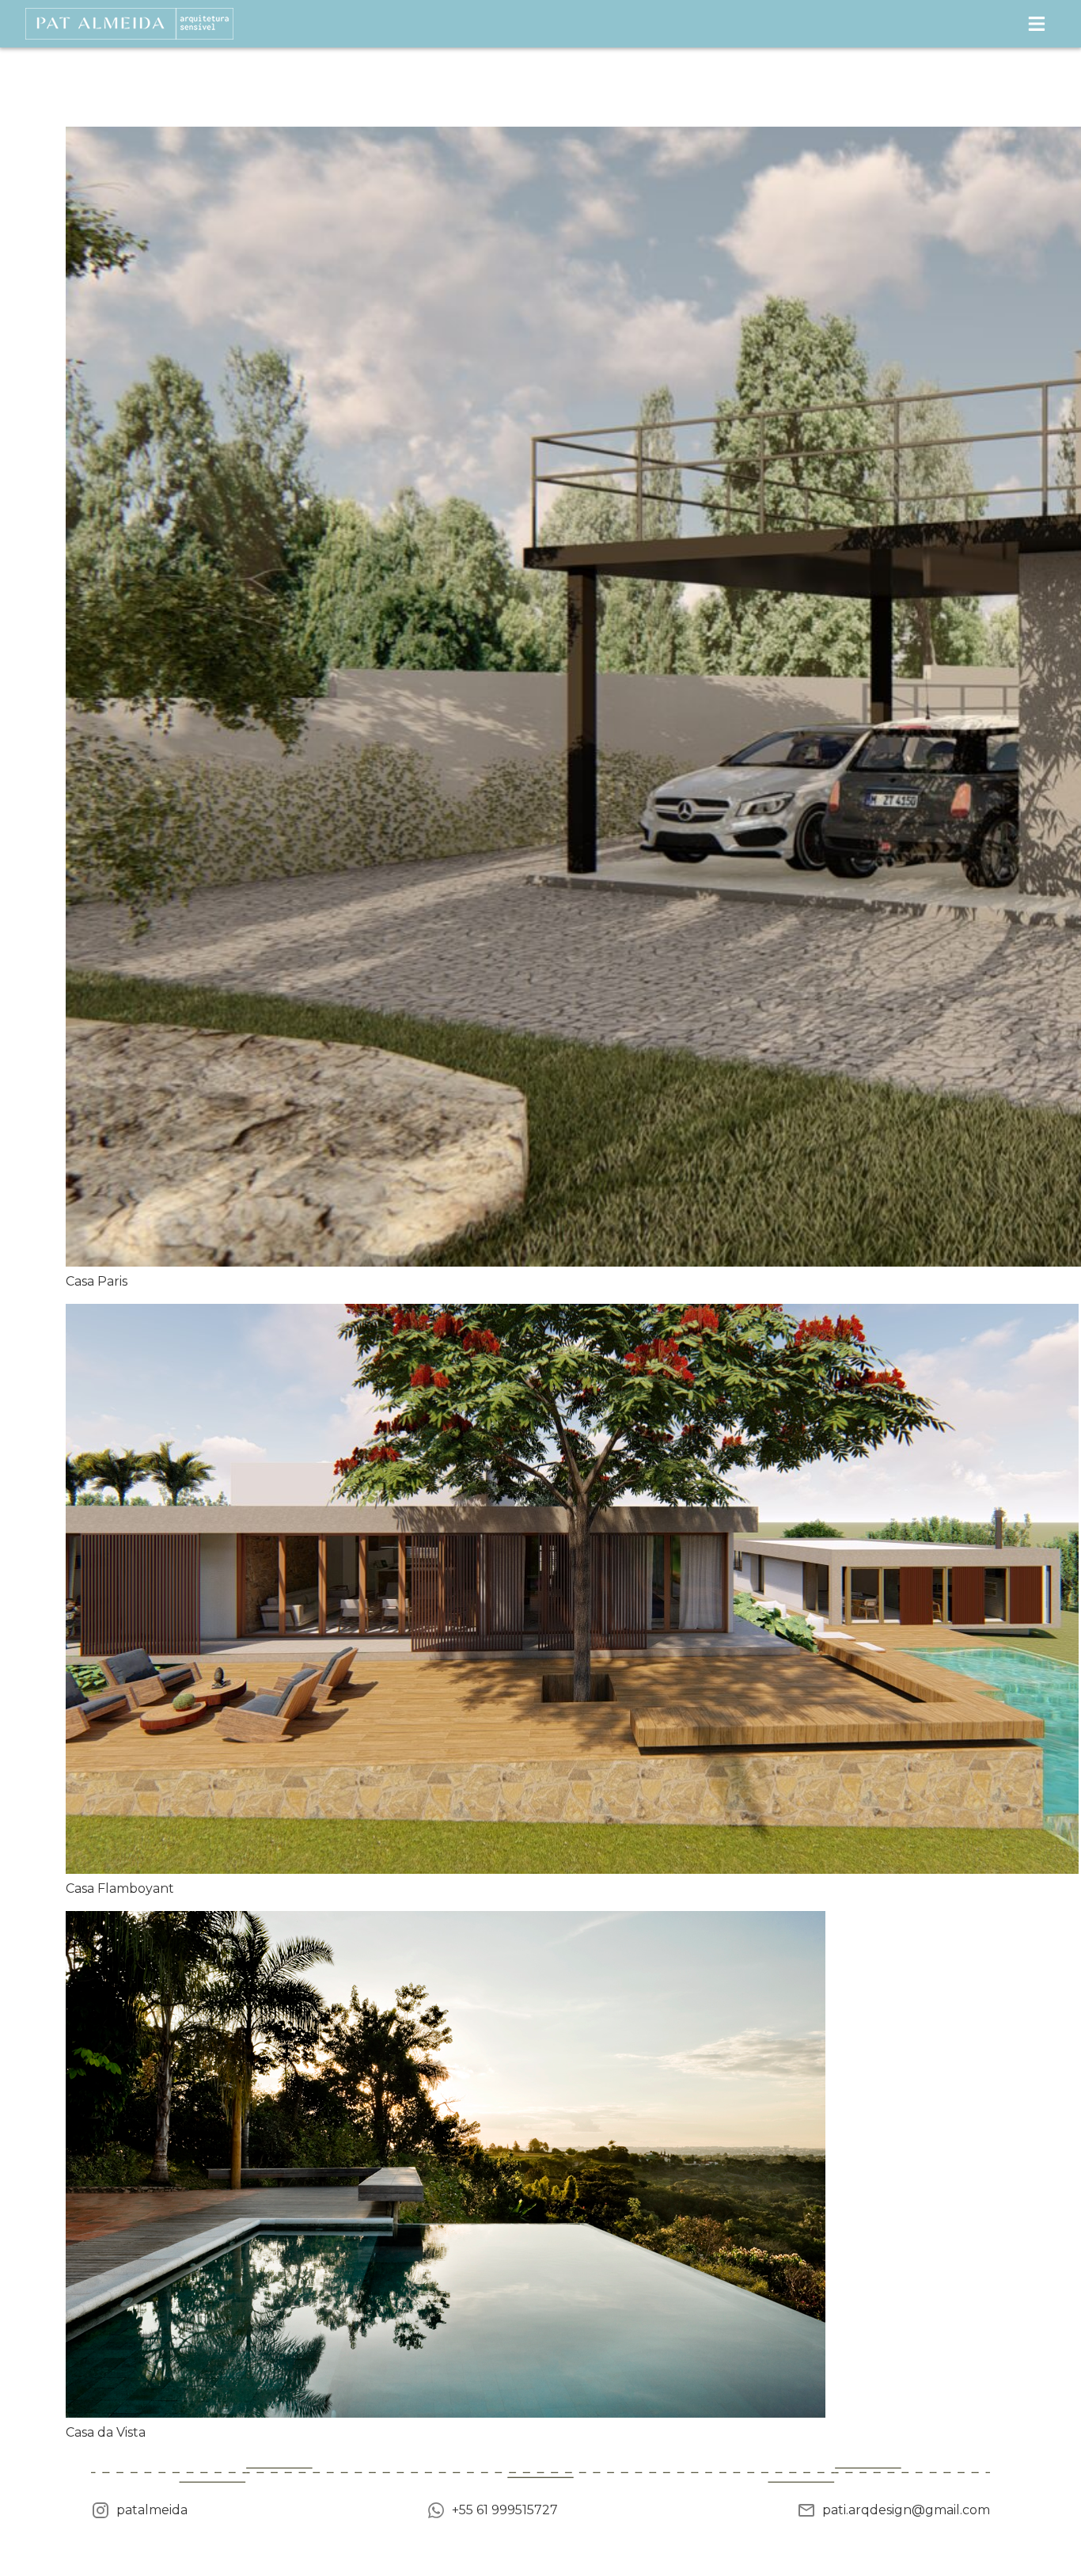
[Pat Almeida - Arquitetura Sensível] (129, 24)
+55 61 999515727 (505, 2510)
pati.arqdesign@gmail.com (906, 2510)
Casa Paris (97, 1281)
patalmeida (152, 2510)
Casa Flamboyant (120, 1888)
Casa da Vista (106, 2432)
